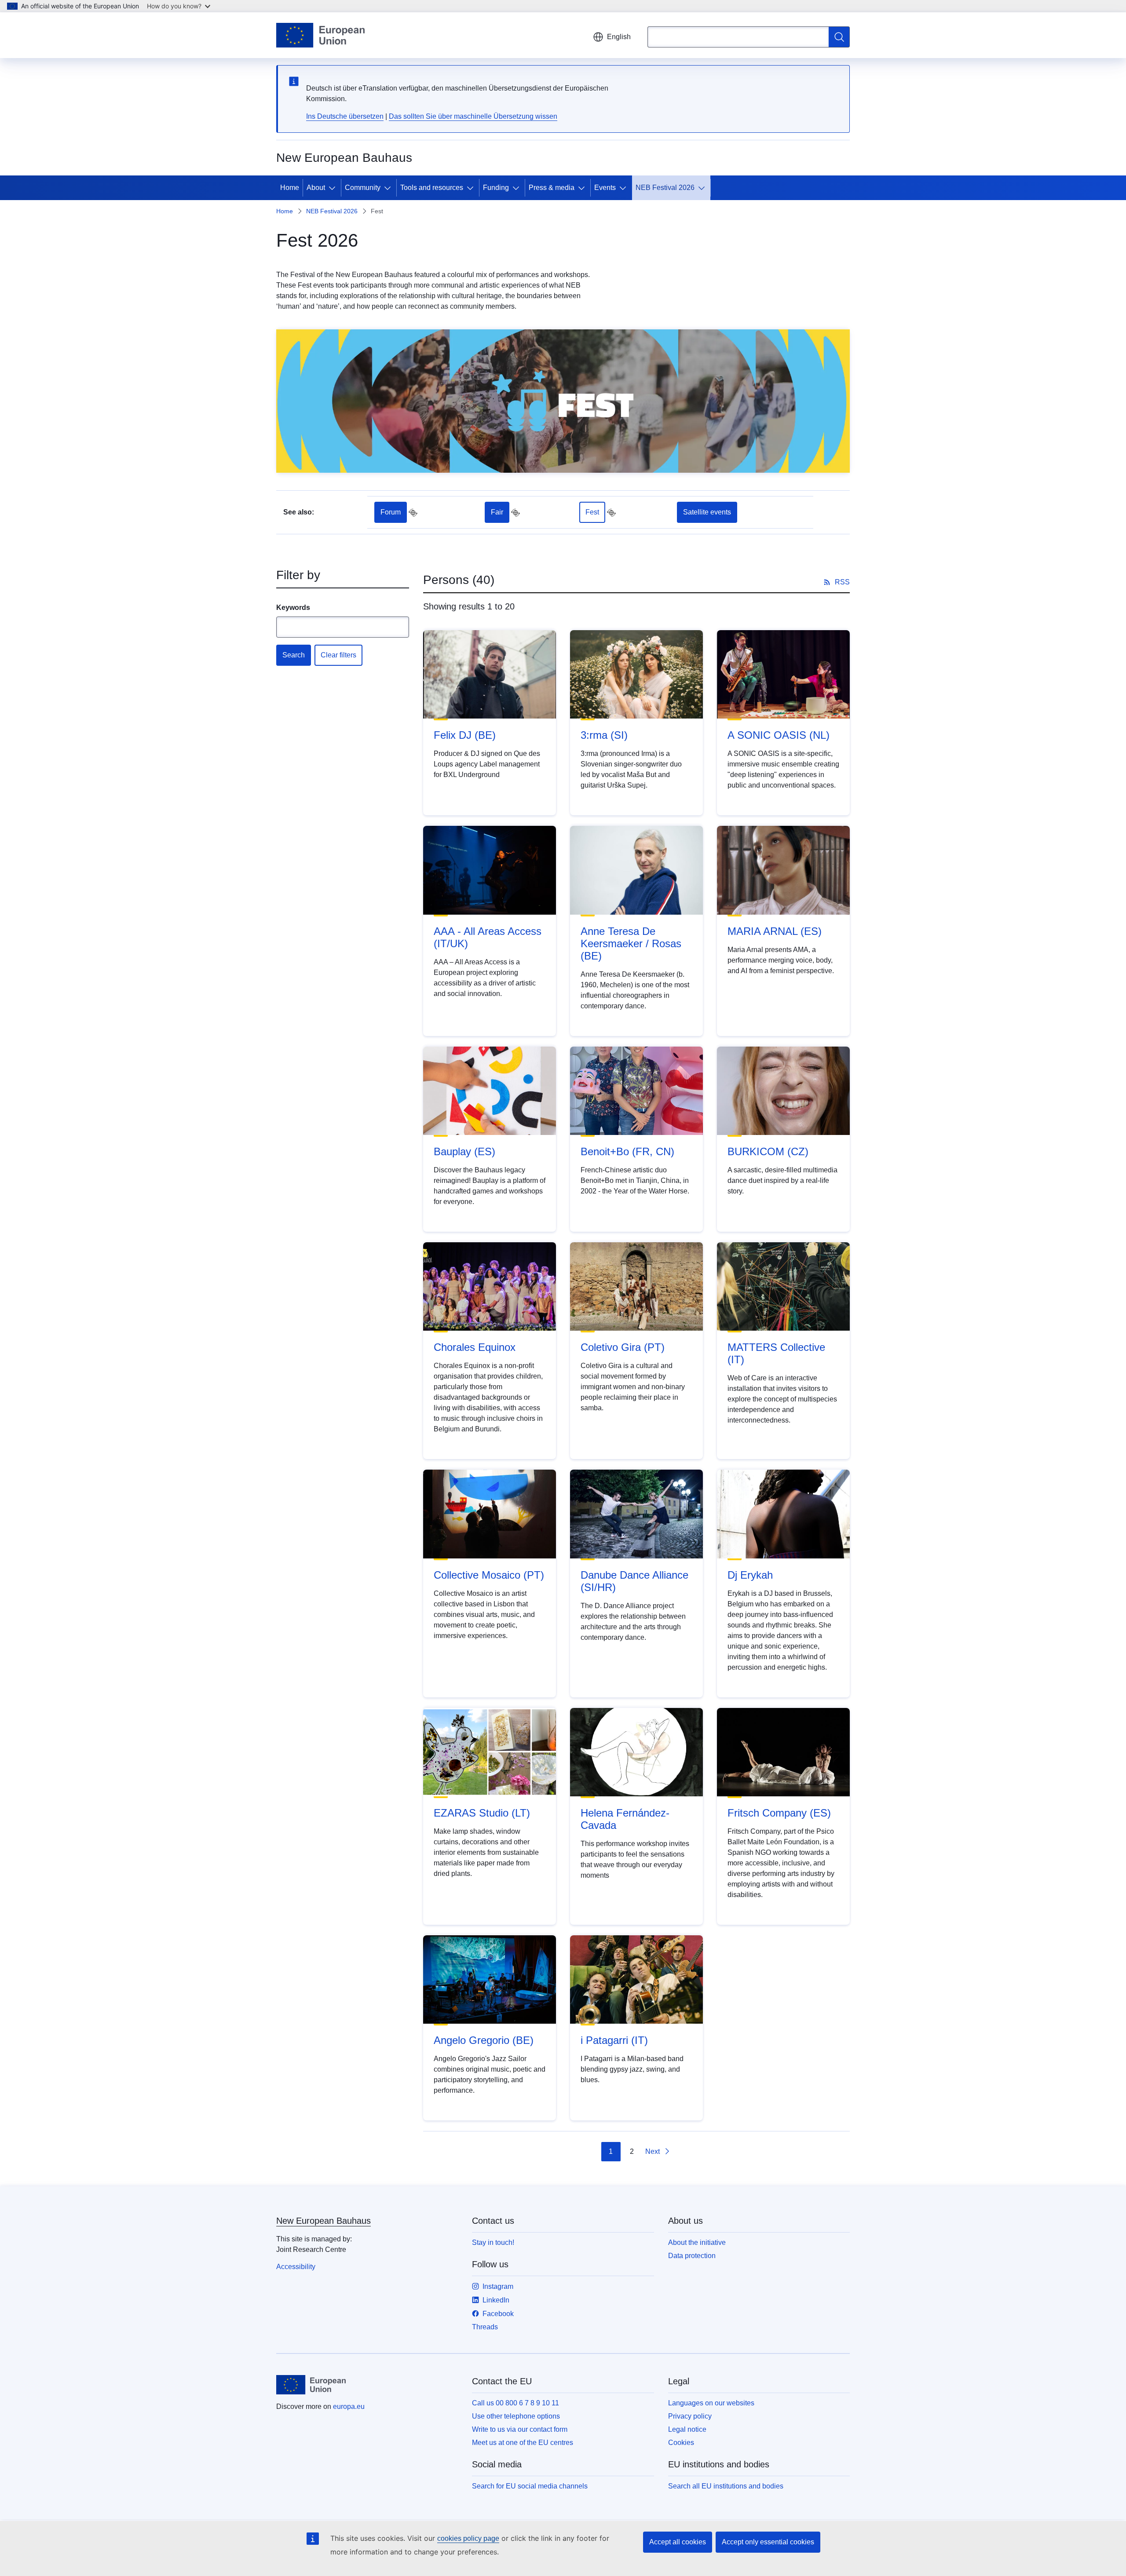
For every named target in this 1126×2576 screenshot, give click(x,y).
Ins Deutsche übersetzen (345, 116)
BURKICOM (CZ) (768, 1151)
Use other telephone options (516, 2416)
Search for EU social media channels (530, 2486)
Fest (592, 512)
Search (294, 655)
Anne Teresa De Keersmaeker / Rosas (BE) (631, 943)
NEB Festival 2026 (665, 188)
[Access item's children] (334, 188)
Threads (485, 2327)
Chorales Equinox (475, 1347)
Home (290, 188)
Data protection (692, 2256)
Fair (497, 512)
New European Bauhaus (324, 2221)
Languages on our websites (711, 2403)
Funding (496, 188)
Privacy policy (690, 2416)
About (316, 188)
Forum (391, 512)
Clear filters (338, 655)
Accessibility (296, 2267)
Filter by (298, 575)
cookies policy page (468, 2538)
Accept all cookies (678, 2542)
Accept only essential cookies (768, 2542)
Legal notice (687, 2429)
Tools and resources (432, 188)
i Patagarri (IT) (614, 2040)
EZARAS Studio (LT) (482, 1813)
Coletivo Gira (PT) (623, 1347)
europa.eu (349, 2406)
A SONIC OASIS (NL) (779, 735)
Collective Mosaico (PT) (489, 1575)
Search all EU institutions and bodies (726, 2486)
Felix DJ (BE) (465, 735)
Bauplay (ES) (464, 1151)
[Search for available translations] (413, 513)
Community (363, 188)
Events (605, 188)
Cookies (681, 2443)
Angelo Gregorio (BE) (484, 2040)
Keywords (293, 608)
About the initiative (697, 2242)
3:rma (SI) (604, 735)
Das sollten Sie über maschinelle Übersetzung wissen (473, 116)
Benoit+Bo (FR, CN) (627, 1151)
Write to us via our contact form (520, 2429)
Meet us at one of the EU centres (523, 2443)
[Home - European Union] (320, 35)
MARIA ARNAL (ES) (775, 931)
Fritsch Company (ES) (779, 1813)
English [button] (619, 37)
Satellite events (707, 512)
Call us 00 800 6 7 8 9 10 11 (515, 2403)
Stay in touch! (493, 2242)
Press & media (552, 188)
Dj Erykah (750, 1575)
